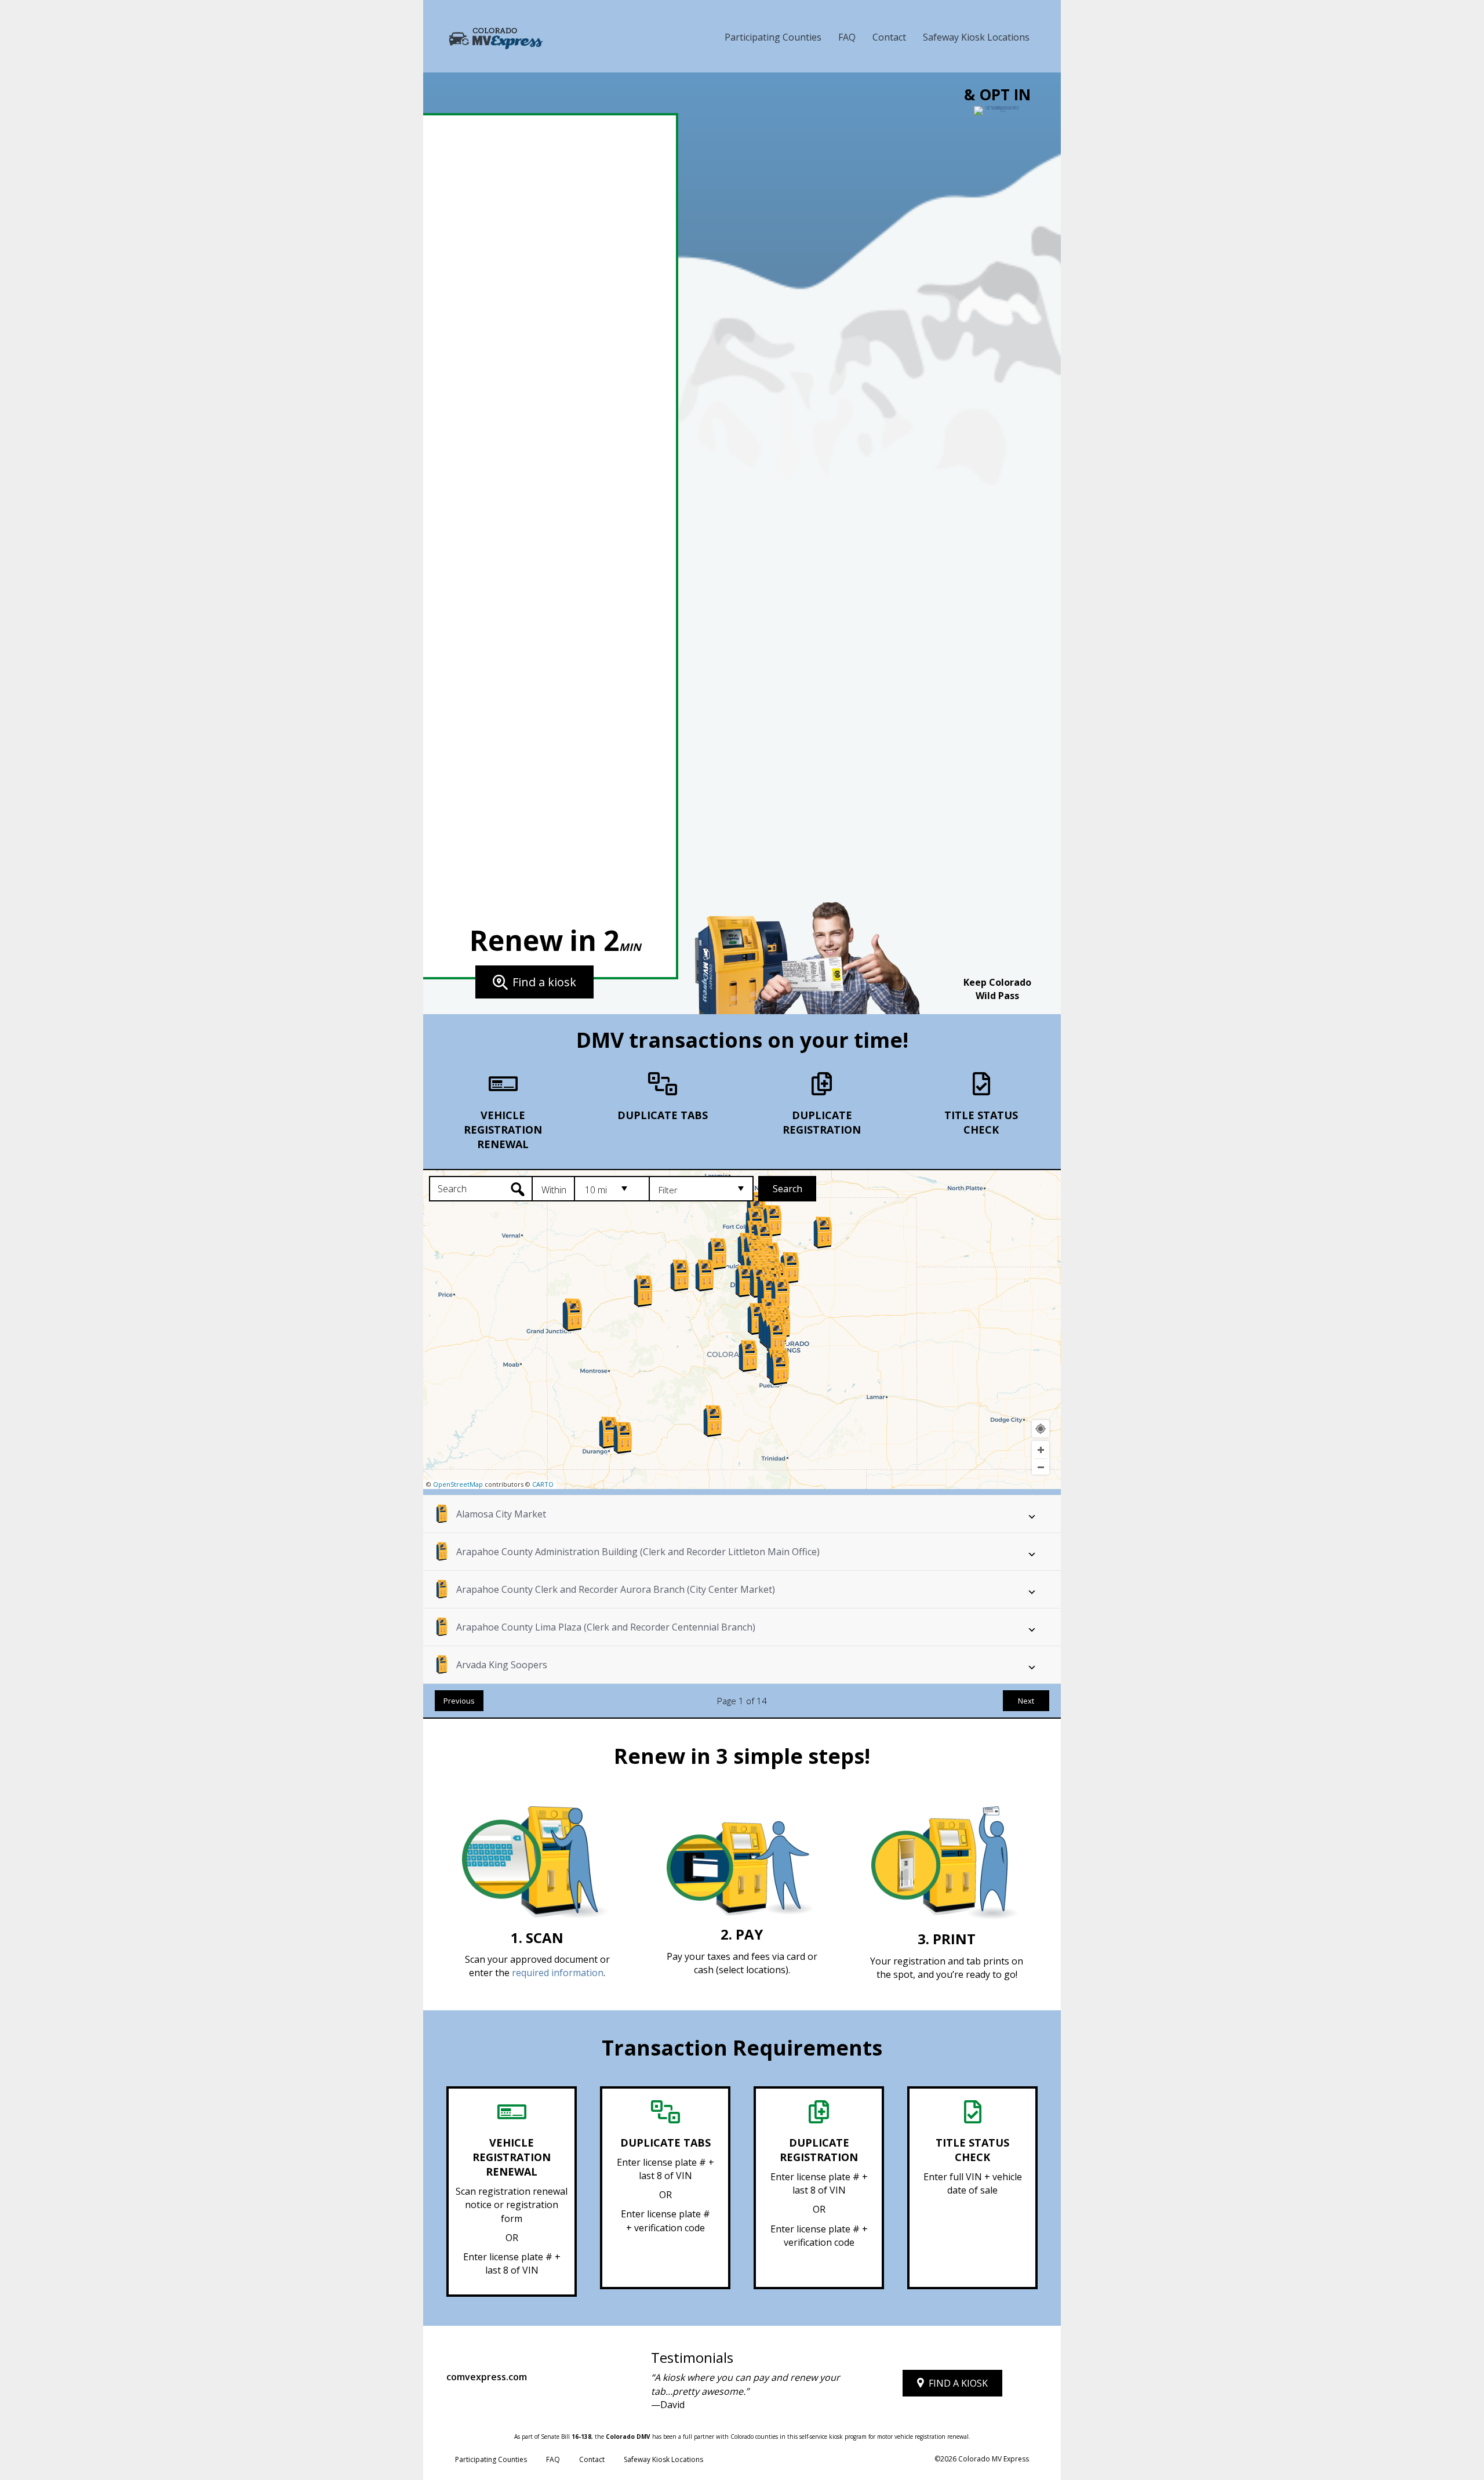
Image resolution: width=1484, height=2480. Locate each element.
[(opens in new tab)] (997, 540)
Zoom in (1041, 1450)
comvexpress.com (487, 2377)
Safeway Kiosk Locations (976, 37)
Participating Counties (773, 37)
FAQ (847, 37)
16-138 (581, 2437)
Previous (459, 1701)
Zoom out (1041, 1467)
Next (1026, 1701)
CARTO (543, 1484)
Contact (889, 37)
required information (558, 1973)
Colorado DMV (628, 2437)
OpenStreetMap (458, 1484)
